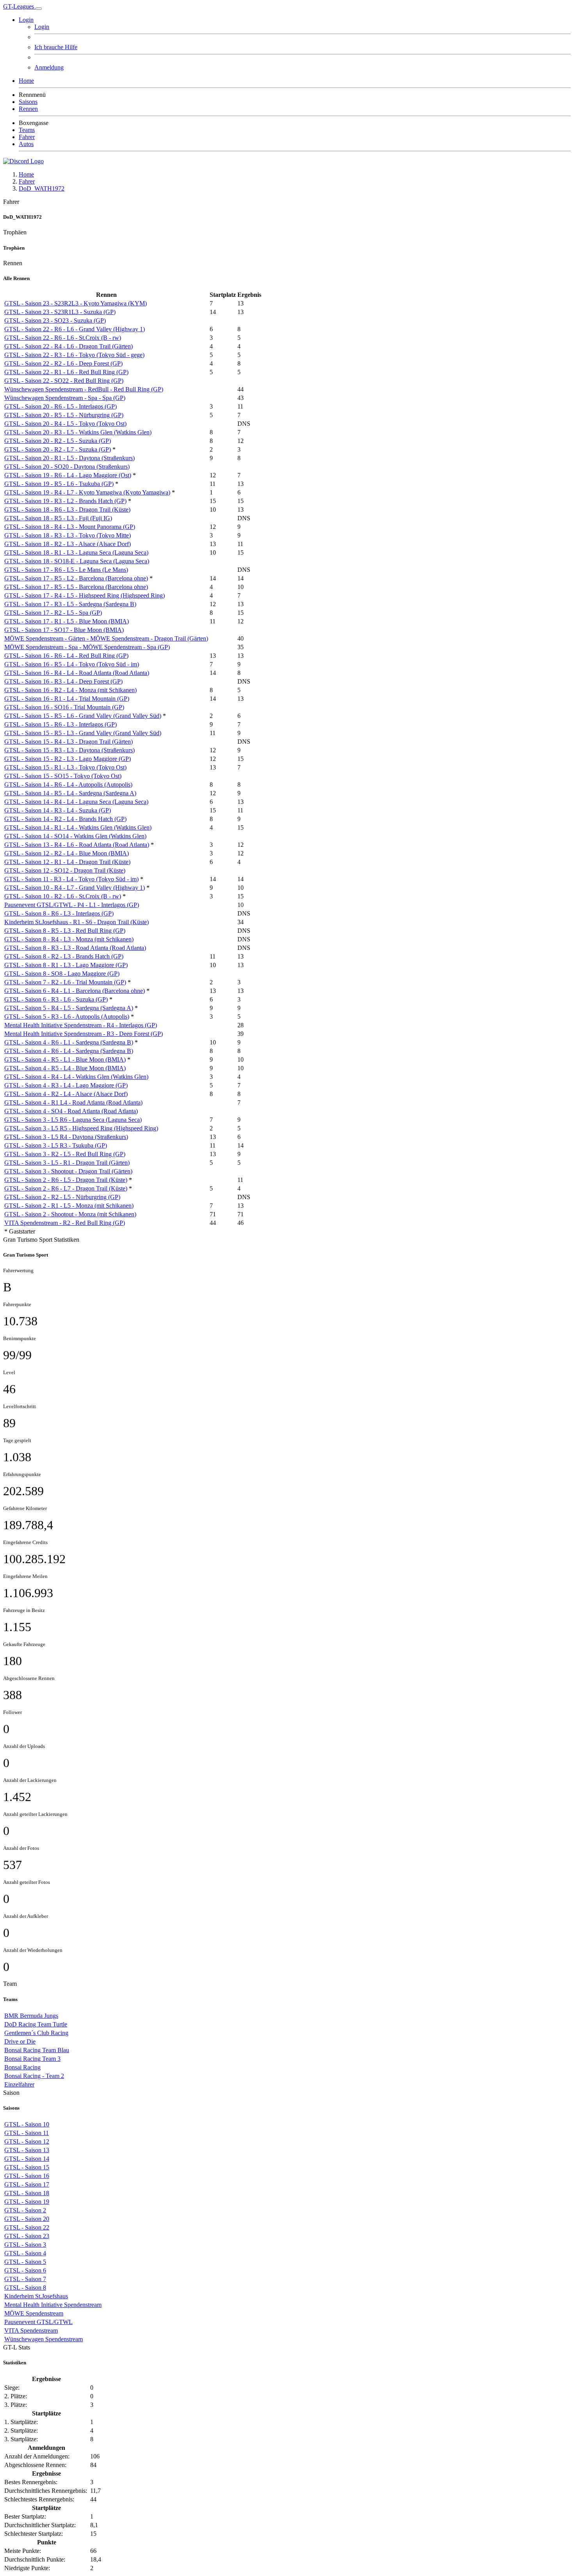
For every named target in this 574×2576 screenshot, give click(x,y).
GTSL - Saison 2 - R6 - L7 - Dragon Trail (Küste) (66, 1188)
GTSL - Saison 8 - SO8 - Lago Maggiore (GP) (62, 974)
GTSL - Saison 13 (27, 2150)
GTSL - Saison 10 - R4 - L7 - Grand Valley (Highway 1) (75, 888)
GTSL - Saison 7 (25, 2279)
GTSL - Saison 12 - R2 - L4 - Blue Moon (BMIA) (67, 853)
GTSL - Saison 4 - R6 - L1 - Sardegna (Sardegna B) (69, 1042)
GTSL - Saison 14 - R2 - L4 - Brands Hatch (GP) (65, 819)
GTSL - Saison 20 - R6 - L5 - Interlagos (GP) (61, 406)
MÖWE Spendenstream (34, 2313)
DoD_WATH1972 (42, 188)
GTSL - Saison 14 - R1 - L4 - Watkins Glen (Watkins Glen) (78, 827)
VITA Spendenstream (31, 2331)
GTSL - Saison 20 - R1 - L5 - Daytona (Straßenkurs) (70, 458)
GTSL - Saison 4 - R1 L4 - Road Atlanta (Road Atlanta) (73, 1102)
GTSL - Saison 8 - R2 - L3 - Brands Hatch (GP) (64, 956)
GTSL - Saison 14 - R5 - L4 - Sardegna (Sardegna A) (70, 793)
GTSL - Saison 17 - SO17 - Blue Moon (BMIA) (64, 630)
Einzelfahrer (19, 2084)
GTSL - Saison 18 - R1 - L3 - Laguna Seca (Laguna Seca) (76, 553)
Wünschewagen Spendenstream (44, 2339)
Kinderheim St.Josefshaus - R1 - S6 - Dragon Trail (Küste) (77, 922)
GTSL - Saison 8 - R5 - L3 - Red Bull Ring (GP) (65, 931)
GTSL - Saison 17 (27, 2184)
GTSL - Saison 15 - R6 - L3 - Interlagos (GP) (61, 724)
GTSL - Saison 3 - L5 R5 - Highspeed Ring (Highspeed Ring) (81, 1128)
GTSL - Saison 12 (27, 2141)
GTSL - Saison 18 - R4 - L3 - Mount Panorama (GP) (70, 527)
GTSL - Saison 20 (27, 2219)
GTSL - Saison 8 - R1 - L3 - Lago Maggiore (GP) (66, 965)
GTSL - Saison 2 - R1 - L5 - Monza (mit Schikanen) (69, 1206)
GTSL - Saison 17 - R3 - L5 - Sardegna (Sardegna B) (70, 604)
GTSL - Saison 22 (27, 2227)
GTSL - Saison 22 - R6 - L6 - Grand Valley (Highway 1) (75, 329)
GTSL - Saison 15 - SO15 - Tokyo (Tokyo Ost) (63, 776)
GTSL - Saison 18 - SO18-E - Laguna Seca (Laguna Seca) (77, 561)
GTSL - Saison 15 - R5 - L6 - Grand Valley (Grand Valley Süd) (83, 716)
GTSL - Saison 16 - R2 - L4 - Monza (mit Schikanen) (70, 690)
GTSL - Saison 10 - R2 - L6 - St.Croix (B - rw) (63, 896)
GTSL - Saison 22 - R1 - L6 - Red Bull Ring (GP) (66, 372)
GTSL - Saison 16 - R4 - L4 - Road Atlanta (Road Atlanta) (77, 673)
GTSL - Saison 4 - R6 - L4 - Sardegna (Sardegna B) (69, 1051)
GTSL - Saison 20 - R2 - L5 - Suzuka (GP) (58, 441)
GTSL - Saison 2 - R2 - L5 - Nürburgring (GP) (62, 1197)
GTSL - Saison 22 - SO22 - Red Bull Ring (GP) (64, 381)
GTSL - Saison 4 (25, 2253)
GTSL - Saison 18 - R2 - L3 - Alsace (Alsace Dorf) (68, 544)
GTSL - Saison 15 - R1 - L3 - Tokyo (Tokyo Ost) (65, 767)
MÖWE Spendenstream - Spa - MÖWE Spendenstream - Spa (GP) (87, 647)
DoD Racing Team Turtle (36, 2024)
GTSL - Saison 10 (27, 2124)
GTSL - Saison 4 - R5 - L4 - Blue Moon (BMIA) (65, 1068)
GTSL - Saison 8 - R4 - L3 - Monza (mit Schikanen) (69, 939)
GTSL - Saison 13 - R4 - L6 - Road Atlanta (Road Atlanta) (77, 845)
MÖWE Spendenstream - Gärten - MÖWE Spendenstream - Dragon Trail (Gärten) (106, 638)
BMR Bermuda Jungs (31, 2016)
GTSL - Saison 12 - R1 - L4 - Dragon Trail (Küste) (67, 862)
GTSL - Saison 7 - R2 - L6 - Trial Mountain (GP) (65, 982)
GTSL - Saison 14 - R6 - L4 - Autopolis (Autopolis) (68, 785)
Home (26, 174)
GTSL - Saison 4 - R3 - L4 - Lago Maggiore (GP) (66, 1085)
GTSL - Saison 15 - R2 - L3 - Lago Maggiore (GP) (68, 759)
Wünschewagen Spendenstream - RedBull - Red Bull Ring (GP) (84, 389)
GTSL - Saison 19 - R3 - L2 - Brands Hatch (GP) (65, 501)
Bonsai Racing (22, 2067)
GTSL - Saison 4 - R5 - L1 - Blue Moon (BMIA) (65, 1059)
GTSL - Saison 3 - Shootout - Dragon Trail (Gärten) (68, 1171)
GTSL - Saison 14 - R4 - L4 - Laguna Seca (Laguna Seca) (76, 802)
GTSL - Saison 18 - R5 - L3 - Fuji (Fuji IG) (58, 518)
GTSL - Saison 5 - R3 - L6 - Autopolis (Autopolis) (67, 1017)
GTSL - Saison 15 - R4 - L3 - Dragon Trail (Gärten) (69, 742)
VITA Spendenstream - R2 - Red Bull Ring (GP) (65, 1223)
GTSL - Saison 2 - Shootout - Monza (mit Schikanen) (70, 1214)
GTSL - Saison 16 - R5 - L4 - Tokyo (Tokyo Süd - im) (72, 664)
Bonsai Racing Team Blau (37, 2050)
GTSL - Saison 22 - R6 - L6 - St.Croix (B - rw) (63, 338)
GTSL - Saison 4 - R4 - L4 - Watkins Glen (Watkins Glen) (76, 1077)
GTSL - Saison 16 (27, 2176)
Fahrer (27, 181)
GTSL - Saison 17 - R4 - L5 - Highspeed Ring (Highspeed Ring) (85, 595)
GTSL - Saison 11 (27, 2133)
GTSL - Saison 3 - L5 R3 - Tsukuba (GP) (56, 1145)
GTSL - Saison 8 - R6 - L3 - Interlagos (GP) (59, 913)
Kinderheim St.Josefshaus (36, 2296)
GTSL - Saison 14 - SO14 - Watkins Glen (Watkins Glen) (75, 836)
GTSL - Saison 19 (27, 2202)
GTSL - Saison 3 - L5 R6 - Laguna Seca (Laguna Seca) (73, 1120)
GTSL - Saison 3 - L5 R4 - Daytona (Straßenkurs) (66, 1137)
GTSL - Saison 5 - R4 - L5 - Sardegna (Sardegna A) (69, 1008)
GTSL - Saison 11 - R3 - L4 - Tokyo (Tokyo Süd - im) (71, 879)
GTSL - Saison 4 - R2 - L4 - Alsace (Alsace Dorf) (66, 1094)
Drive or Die (20, 2041)
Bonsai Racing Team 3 (32, 2059)
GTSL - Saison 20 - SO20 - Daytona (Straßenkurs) (67, 467)
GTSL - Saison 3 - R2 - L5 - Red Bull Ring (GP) (65, 1154)
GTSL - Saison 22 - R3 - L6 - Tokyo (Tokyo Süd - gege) (74, 355)
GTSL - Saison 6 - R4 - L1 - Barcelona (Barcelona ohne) (75, 991)
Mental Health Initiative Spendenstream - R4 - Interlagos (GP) (81, 1025)
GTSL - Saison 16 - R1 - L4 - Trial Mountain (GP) (67, 699)
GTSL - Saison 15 (27, 2167)
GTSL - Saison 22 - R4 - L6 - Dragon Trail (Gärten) (69, 346)
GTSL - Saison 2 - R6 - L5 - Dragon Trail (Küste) (66, 1180)
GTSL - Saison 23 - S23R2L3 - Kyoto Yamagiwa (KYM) (76, 303)
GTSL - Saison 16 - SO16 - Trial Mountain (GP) (64, 707)
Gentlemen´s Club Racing (36, 2033)
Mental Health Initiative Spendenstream (53, 2305)
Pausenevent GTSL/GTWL (38, 2322)
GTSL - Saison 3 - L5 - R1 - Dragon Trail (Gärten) (67, 1163)
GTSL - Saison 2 (25, 2210)
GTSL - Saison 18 (27, 2193)
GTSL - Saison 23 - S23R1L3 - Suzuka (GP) (60, 312)
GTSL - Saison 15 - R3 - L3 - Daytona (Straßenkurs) (70, 750)
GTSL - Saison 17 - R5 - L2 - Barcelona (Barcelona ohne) (76, 578)
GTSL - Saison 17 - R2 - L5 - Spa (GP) (53, 613)
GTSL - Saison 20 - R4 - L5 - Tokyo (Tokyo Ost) (65, 424)
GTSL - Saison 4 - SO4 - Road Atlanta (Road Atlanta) (71, 1111)
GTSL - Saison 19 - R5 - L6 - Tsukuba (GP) (59, 484)
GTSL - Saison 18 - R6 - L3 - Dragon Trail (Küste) (67, 510)
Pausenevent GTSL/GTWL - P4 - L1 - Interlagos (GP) (72, 905)
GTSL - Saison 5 (25, 2262)
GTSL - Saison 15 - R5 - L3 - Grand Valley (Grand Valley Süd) (83, 733)
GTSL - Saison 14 (27, 2159)
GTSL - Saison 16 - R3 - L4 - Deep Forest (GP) (63, 681)
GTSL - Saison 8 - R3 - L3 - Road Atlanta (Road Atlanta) (75, 948)
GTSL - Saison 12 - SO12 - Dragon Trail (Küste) (65, 870)
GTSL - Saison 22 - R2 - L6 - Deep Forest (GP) (63, 363)
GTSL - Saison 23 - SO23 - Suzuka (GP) (55, 320)
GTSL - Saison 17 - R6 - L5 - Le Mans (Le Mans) (66, 570)
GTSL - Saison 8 (25, 2288)
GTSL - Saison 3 (25, 2245)
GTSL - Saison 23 (27, 2236)
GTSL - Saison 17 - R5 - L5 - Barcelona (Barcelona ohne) (76, 587)
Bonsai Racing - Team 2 (34, 2076)
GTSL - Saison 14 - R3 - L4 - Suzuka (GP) (58, 810)
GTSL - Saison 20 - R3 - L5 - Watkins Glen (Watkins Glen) (78, 432)
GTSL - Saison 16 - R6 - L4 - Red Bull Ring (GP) (66, 656)
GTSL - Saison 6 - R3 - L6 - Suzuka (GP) (56, 999)
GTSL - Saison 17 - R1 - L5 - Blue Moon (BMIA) (67, 621)
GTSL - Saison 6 (25, 2270)
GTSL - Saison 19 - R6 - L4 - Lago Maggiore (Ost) (68, 475)
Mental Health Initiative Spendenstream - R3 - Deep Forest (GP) (84, 1034)
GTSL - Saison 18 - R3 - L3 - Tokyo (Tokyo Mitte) (68, 535)
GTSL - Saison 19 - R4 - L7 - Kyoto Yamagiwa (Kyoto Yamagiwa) (87, 492)
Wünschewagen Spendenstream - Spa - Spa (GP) (65, 398)
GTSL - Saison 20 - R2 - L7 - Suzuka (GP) (58, 449)
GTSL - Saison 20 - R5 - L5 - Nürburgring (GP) (64, 415)
